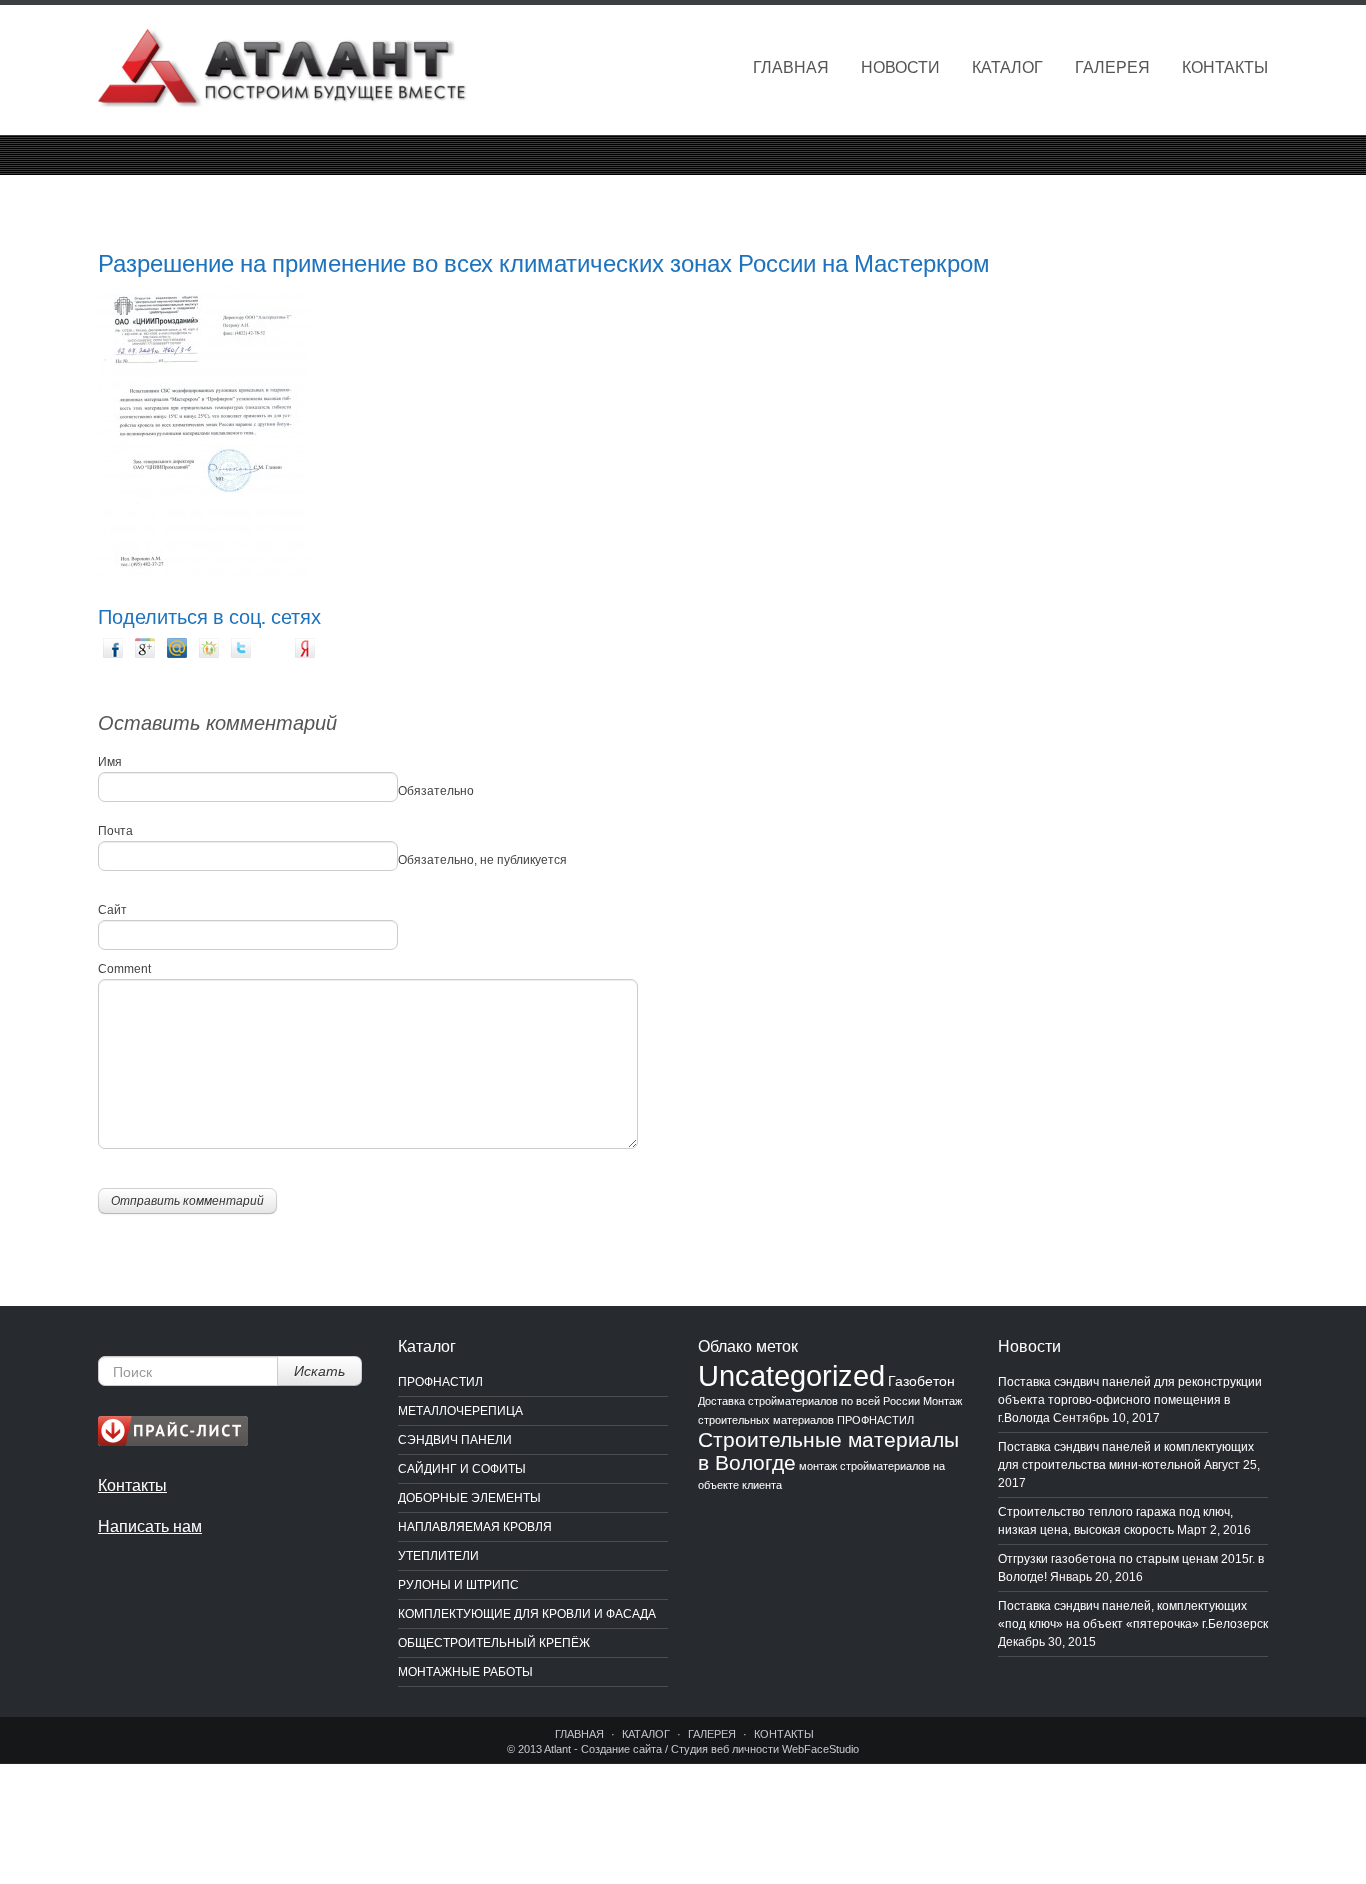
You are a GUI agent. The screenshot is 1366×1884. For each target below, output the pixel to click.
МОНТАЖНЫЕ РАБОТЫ (465, 1672)
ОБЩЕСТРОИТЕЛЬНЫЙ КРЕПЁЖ (494, 1643)
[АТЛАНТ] (283, 70)
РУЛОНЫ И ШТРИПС (458, 1585)
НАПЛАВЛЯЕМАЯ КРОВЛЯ (475, 1527)
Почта (115, 831)
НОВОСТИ (900, 67)
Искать (319, 1371)
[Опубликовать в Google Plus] (146, 648)
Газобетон (921, 1381)
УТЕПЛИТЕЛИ (438, 1556)
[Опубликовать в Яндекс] (306, 648)
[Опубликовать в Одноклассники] (210, 648)
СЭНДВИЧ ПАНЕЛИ (455, 1440)
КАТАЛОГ (1007, 67)
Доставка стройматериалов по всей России (809, 1401)
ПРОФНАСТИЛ (440, 1382)
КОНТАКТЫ (1225, 67)
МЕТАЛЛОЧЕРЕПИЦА (460, 1411)
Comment (124, 969)
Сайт (112, 910)
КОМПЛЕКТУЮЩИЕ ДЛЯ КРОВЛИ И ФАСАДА (527, 1614)
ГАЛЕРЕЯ (1112, 67)
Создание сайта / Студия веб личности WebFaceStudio (720, 1749)
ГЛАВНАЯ (791, 67)
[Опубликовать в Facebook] (114, 648)
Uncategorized (791, 1375)
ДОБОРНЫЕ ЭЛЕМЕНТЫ (469, 1498)
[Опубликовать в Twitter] (242, 648)
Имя (110, 762)
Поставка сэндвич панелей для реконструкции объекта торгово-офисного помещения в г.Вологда (1130, 1400)
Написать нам (150, 1526)
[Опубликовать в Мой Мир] (178, 648)
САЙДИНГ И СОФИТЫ (462, 1469)
